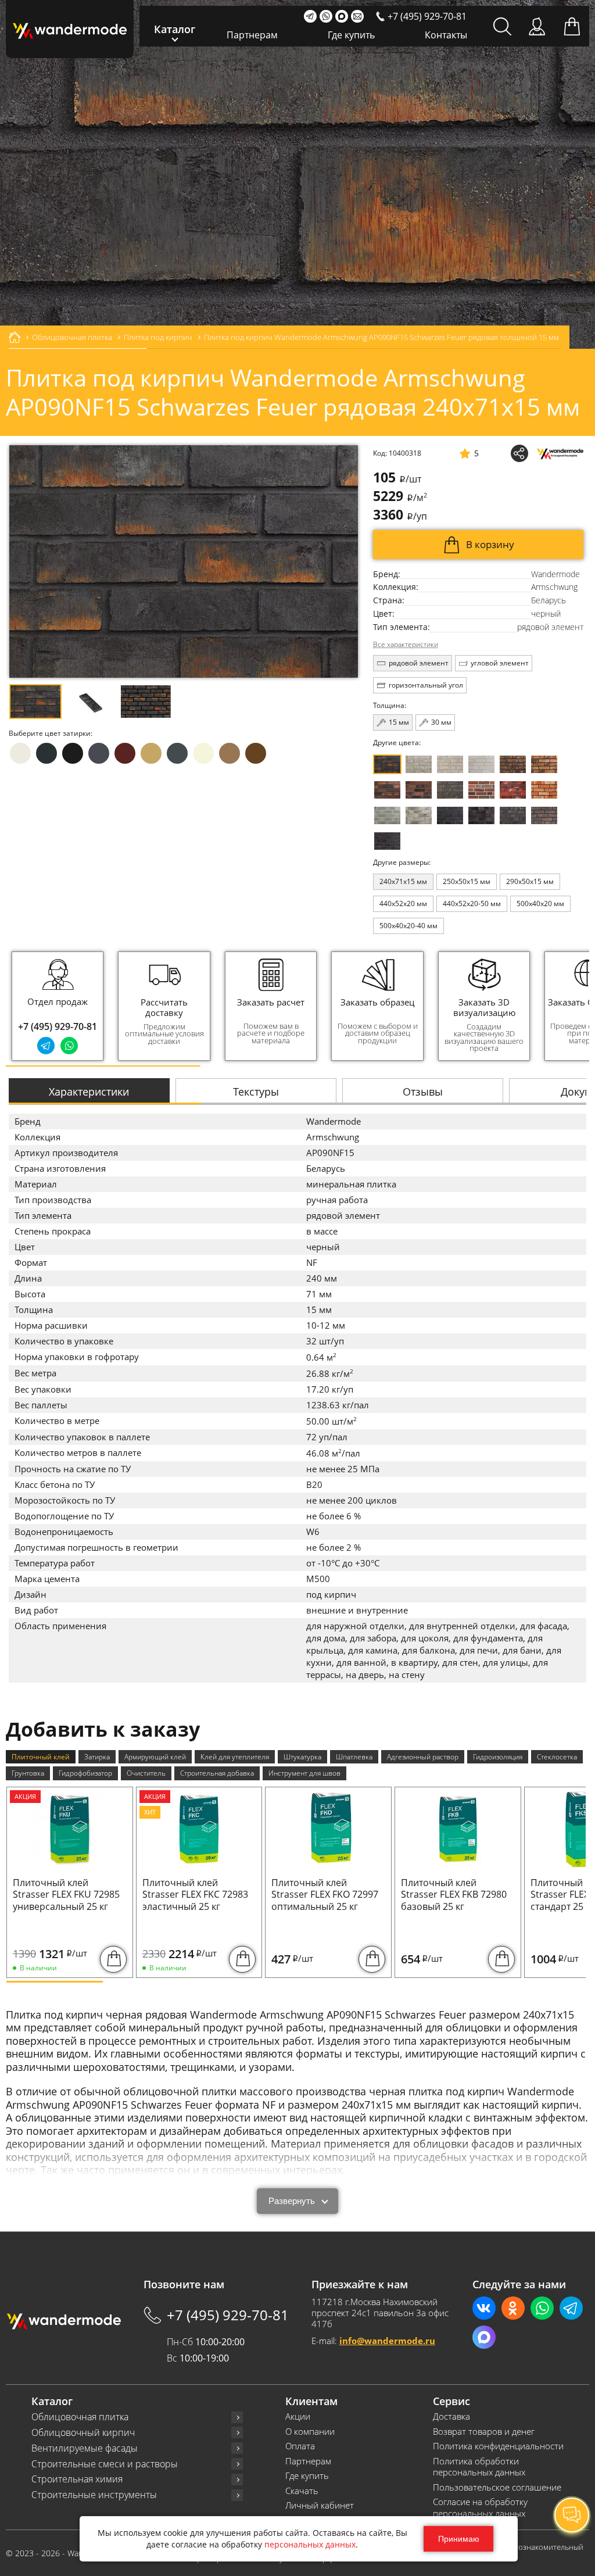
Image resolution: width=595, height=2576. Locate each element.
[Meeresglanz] (513, 815)
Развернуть (292, 2201)
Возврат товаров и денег (484, 2432)
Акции (298, 2416)
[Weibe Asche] (419, 815)
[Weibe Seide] (481, 764)
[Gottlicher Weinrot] (544, 815)
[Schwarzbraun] (450, 790)
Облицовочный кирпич (83, 2433)
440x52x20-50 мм (472, 904)
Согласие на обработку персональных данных (480, 2508)
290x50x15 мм (530, 881)
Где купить (351, 35)
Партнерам (252, 35)
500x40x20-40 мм (408, 926)
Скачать (302, 2491)
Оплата (300, 2446)
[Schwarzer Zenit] (387, 841)
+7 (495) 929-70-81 (58, 1026)
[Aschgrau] (387, 815)
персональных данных (310, 2544)
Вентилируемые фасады (85, 2448)
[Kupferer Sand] (419, 790)
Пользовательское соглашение (497, 2487)
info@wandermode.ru (387, 2341)
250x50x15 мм (467, 881)
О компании (310, 2432)
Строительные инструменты (94, 2495)
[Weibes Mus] (419, 764)
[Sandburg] (544, 764)
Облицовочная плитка (80, 2417)
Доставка (451, 2416)
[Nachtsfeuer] (387, 790)
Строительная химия (77, 2479)
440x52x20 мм (403, 904)
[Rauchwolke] (450, 764)
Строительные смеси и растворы (105, 2464)
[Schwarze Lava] (481, 815)
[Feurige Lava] (544, 790)
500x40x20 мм (540, 904)
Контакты (446, 35)
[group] (164, 1006)
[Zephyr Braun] (513, 790)
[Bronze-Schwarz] (513, 764)
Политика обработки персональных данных (479, 2467)
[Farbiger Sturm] (481, 790)
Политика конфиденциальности (498, 2446)
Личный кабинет (320, 2505)
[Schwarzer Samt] (450, 815)
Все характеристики (406, 645)
